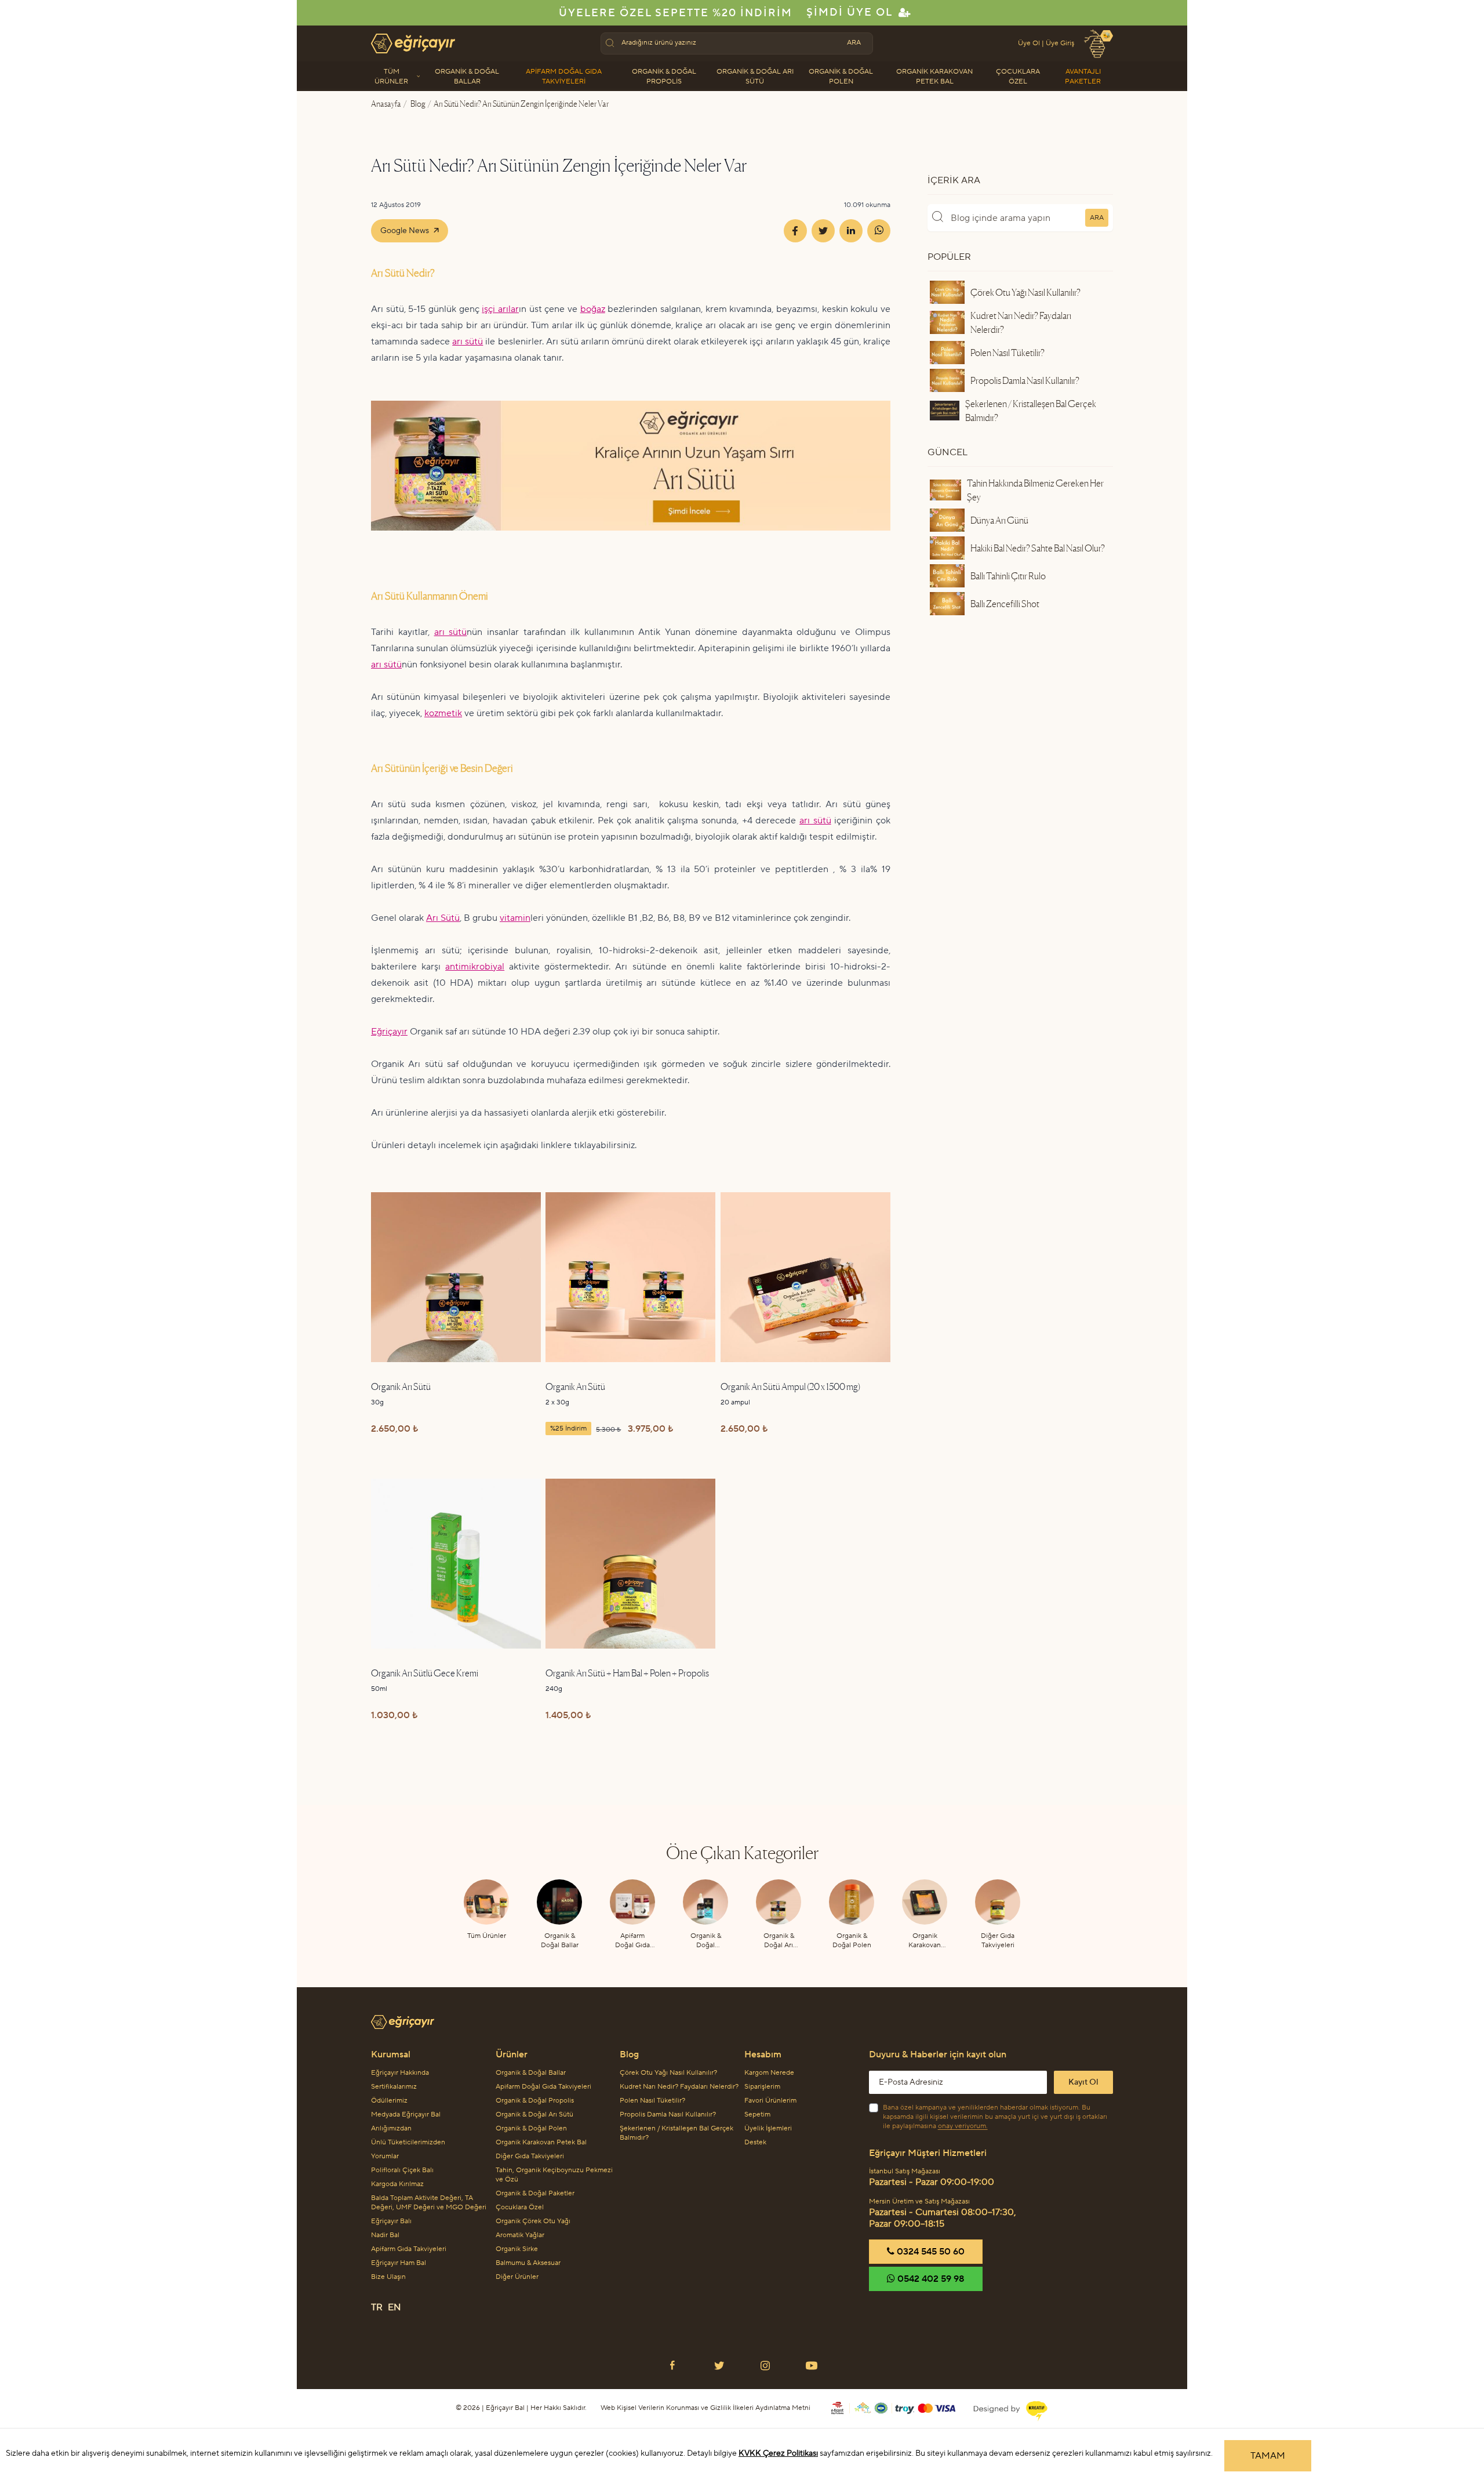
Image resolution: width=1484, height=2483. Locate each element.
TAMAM (1268, 2456)
